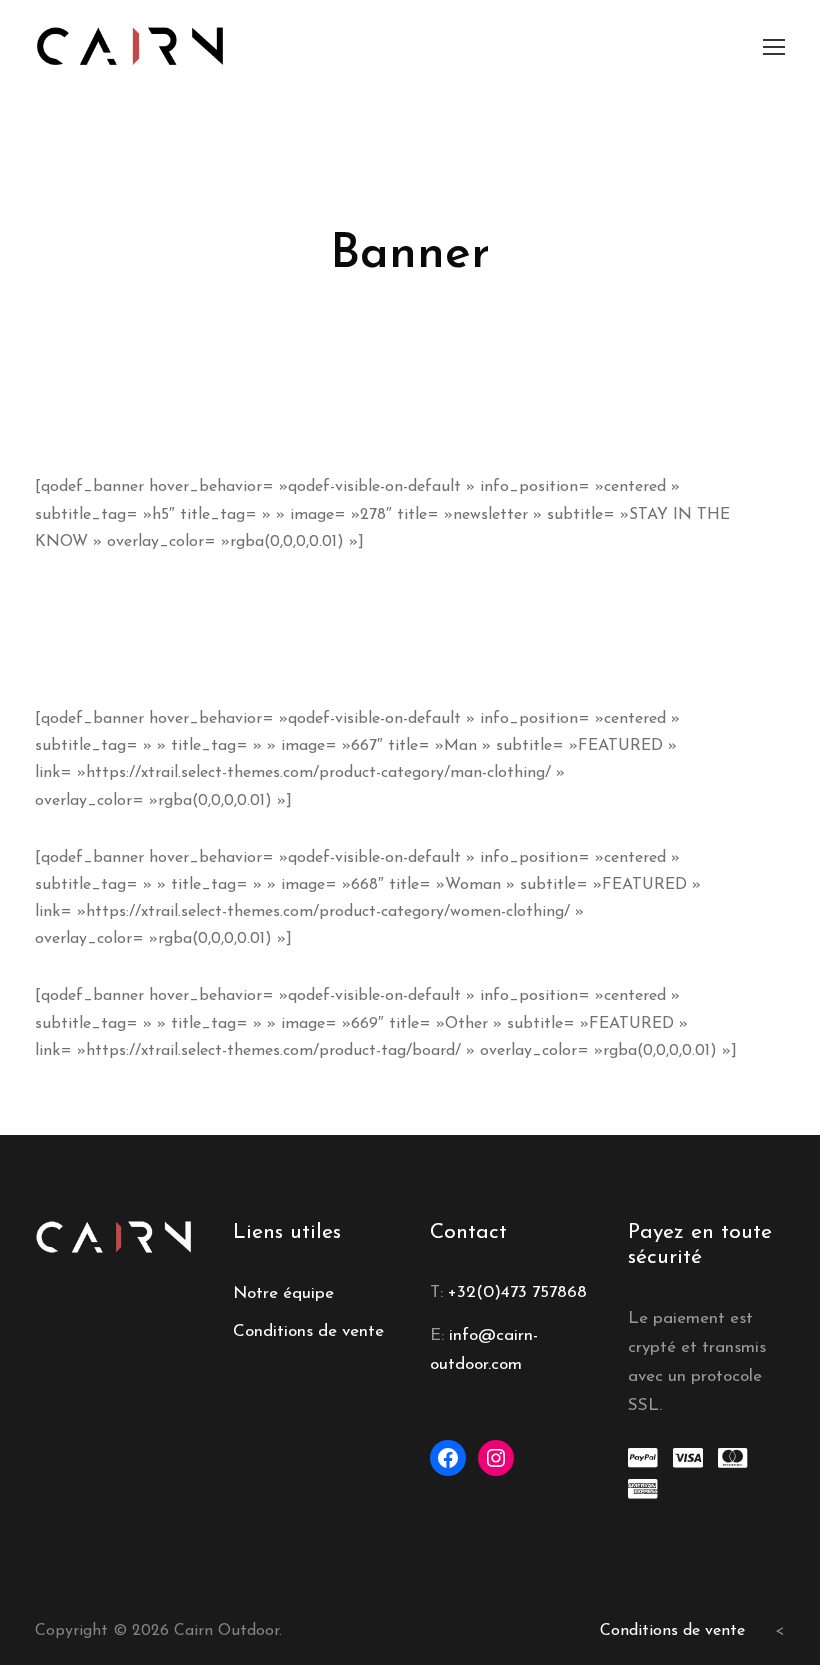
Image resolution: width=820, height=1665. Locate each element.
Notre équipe (283, 1293)
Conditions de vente (308, 1331)
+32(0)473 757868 (517, 1292)
